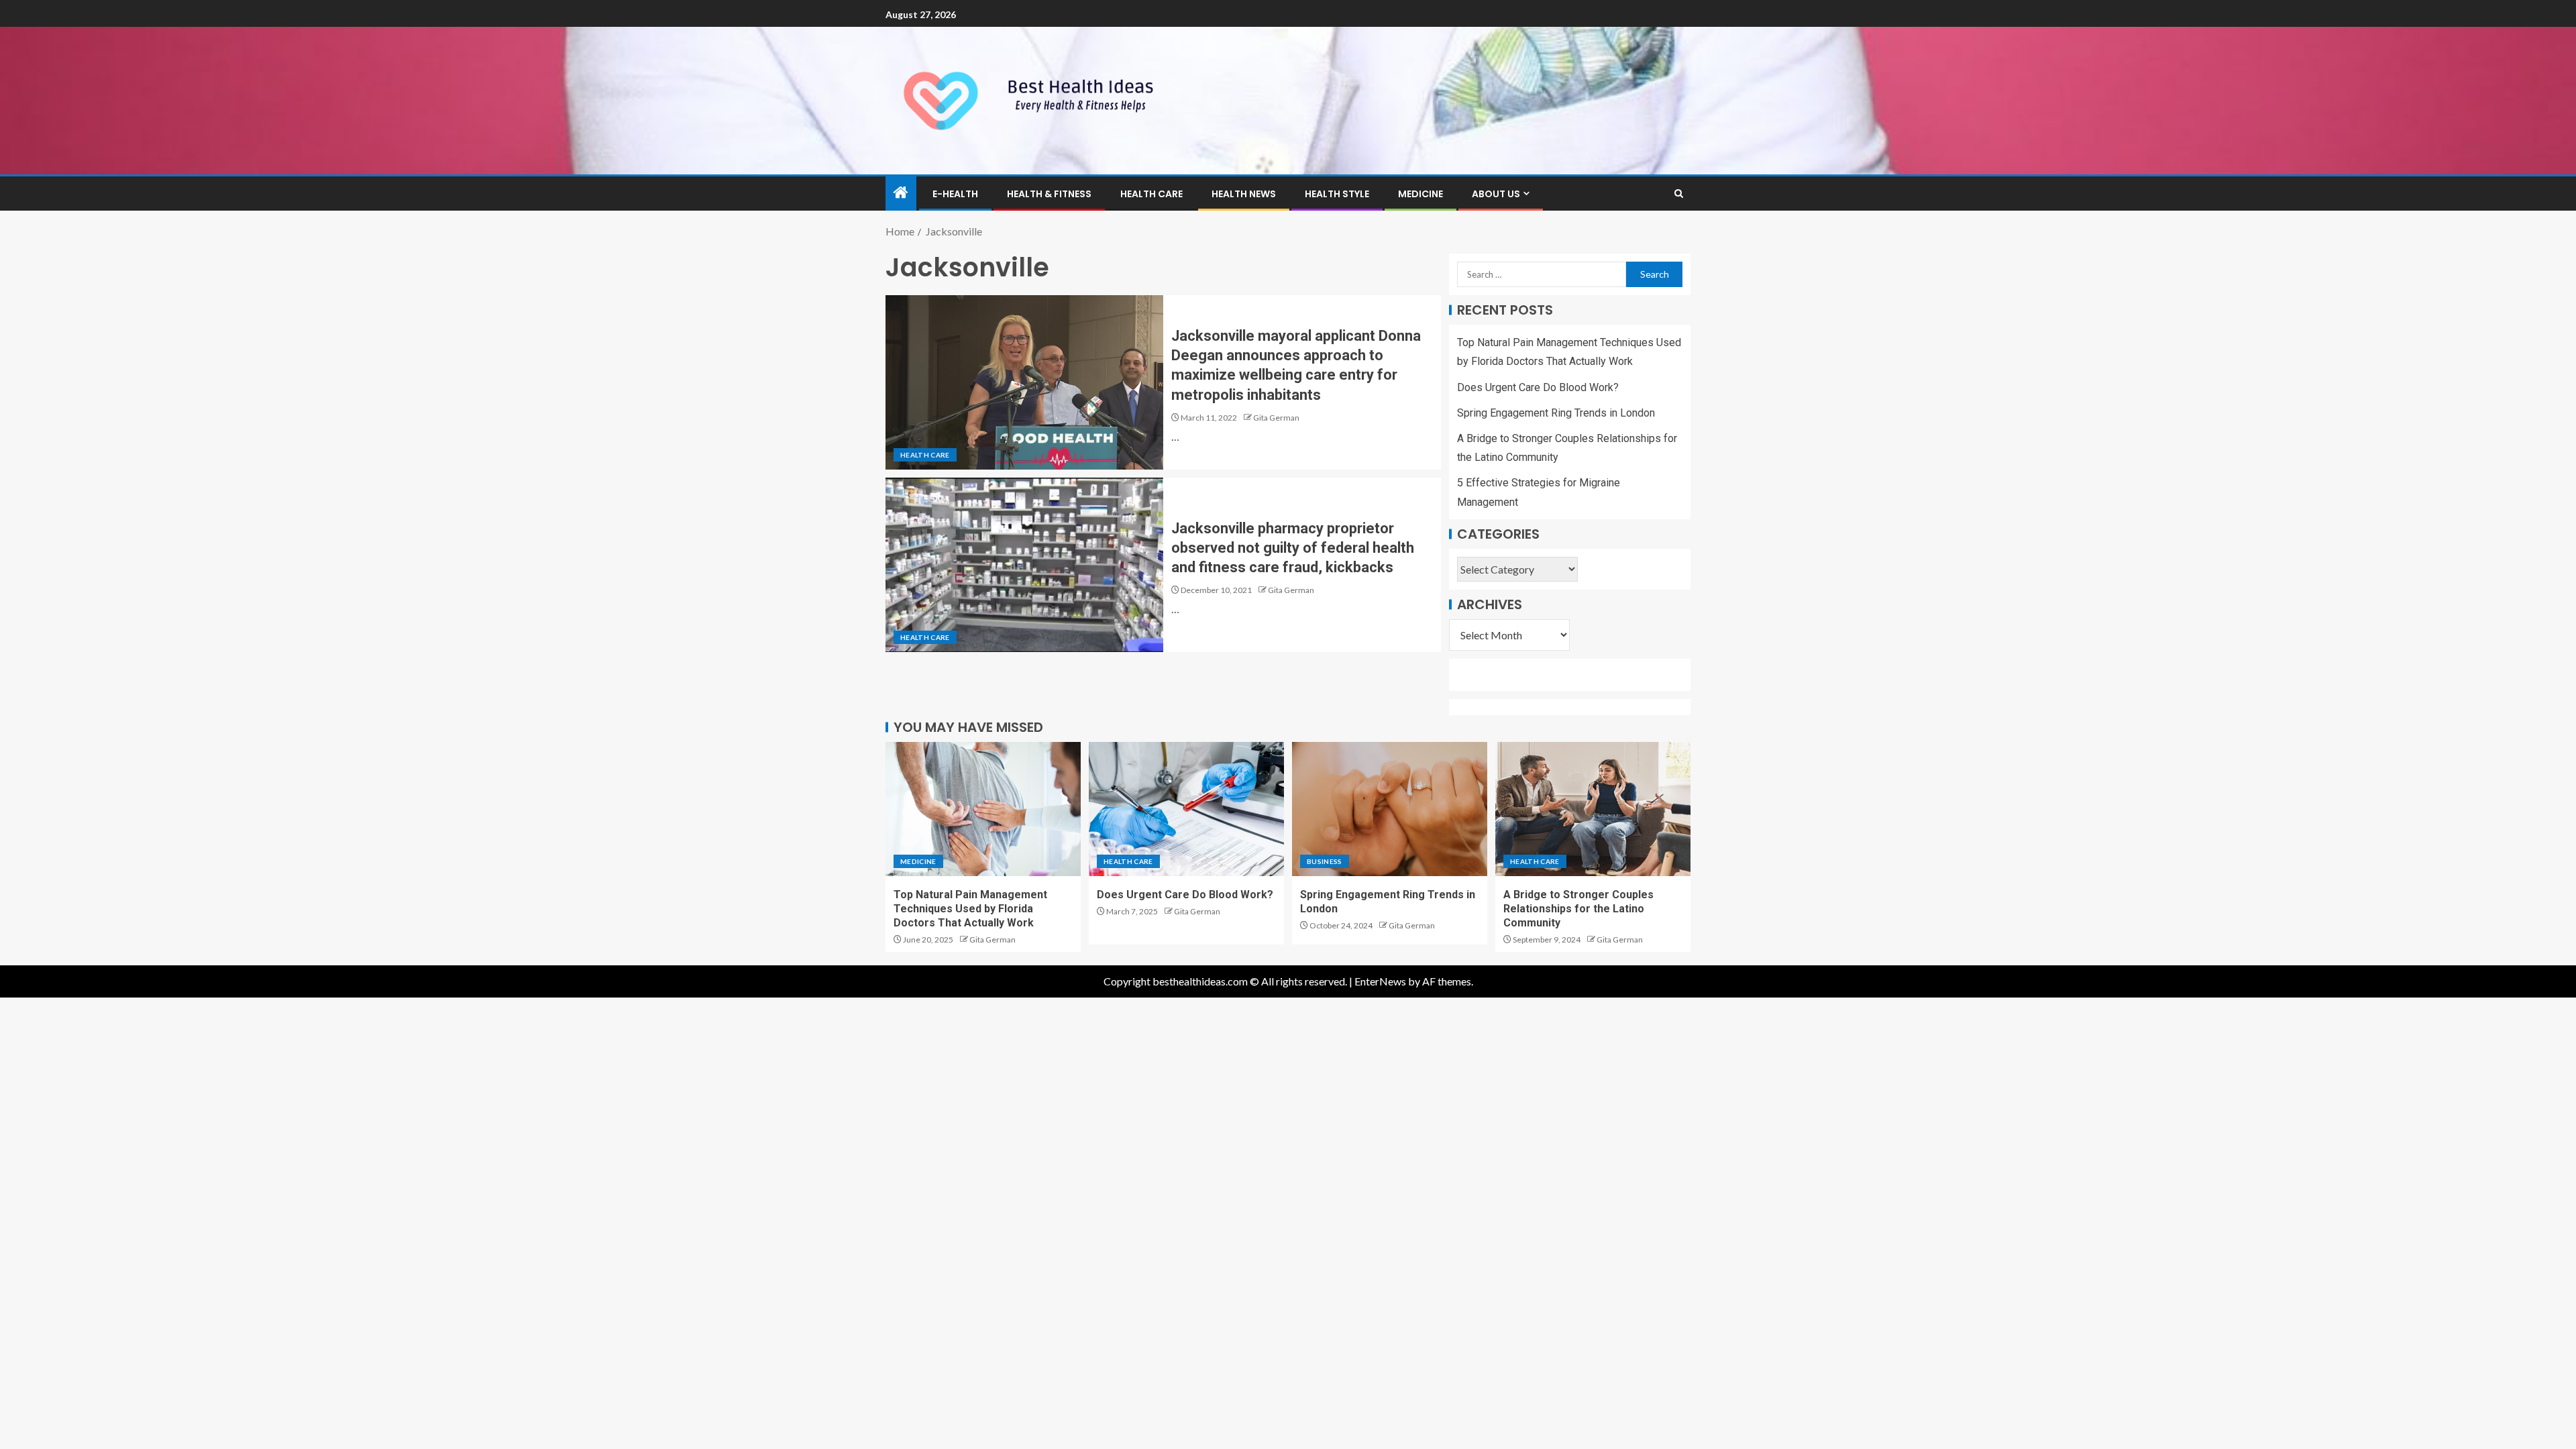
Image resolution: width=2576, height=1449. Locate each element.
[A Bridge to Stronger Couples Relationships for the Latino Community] (1593, 809)
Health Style (1337, 194)
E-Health (955, 194)
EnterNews (1380, 981)
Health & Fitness (1049, 194)
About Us (1496, 194)
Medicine (1420, 194)
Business (1325, 861)
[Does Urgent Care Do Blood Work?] (1186, 809)
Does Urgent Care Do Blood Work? (1538, 387)
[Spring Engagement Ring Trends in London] (1390, 809)
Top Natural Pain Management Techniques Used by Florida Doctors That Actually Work (970, 909)
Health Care (1151, 194)
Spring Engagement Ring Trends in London (1556, 413)
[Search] (1679, 194)
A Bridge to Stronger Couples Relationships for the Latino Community (1578, 909)
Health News (1244, 194)
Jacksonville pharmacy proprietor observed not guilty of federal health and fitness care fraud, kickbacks (1293, 548)
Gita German (1276, 418)
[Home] (901, 193)
